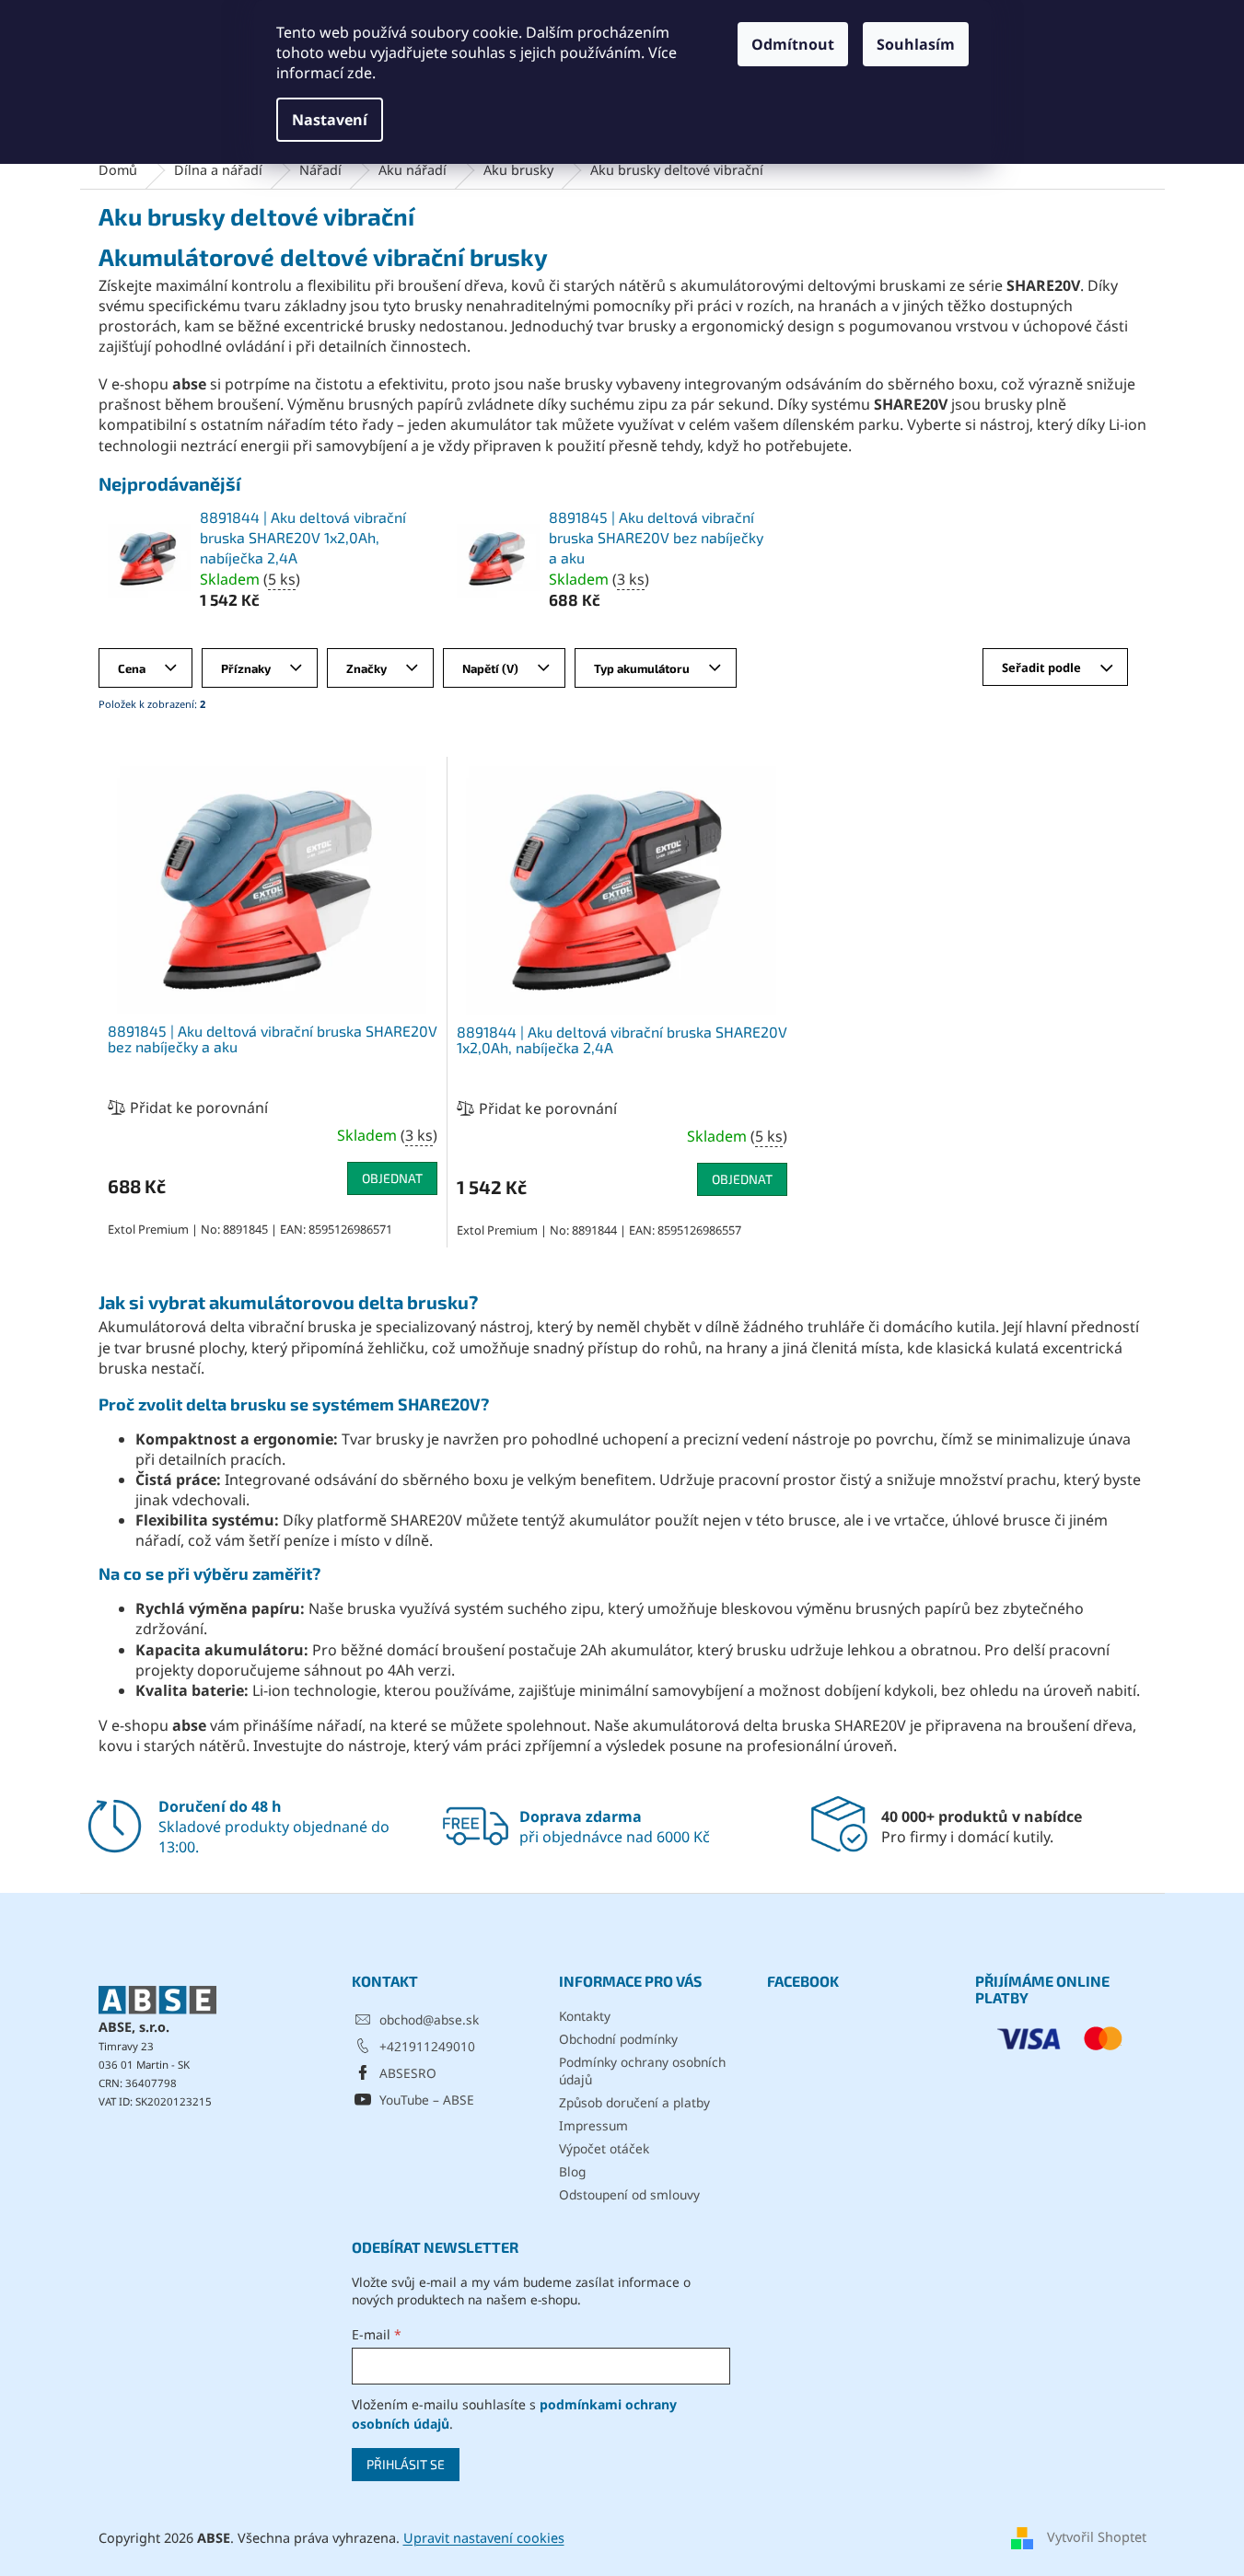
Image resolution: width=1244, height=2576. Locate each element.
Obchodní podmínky (618, 2039)
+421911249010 (427, 2046)
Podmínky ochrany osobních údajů (642, 2071)
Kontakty (585, 2016)
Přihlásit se (406, 2464)
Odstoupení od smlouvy (629, 2194)
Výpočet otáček (604, 2148)
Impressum (593, 2125)
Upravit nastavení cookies (484, 2538)
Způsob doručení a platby (634, 2102)
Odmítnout (793, 44)
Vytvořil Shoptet (1097, 2537)
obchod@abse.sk (429, 2019)
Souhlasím (916, 44)
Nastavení (330, 120)
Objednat (392, 1178)
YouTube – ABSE (427, 2100)
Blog (572, 2171)
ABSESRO (408, 2073)
